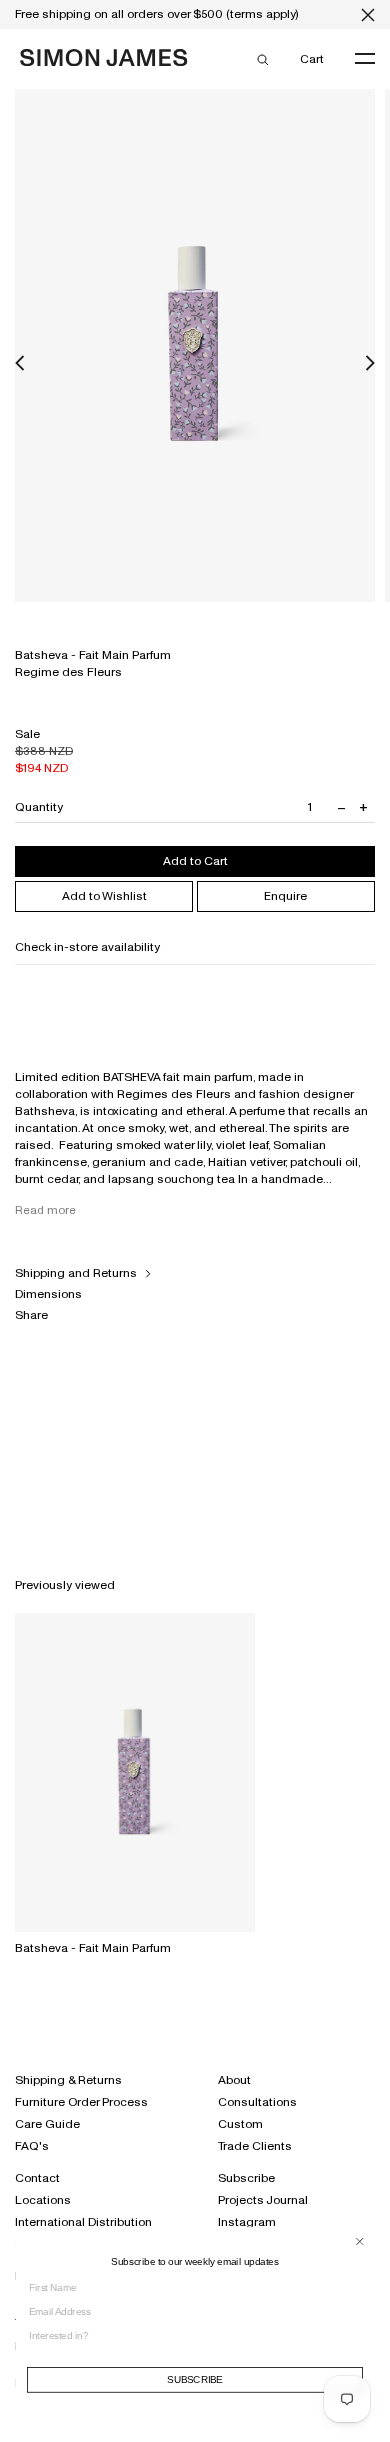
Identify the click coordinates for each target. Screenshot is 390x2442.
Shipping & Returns (68, 2080)
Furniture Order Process (81, 2102)
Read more (45, 1210)
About (234, 2080)
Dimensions (48, 1294)
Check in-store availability (87, 947)
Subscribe (246, 2178)
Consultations (257, 2102)
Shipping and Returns (76, 1273)
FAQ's (32, 2146)
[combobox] (190, 2335)
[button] (20, 362)
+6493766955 (336, 979)
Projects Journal (263, 2200)
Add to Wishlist (104, 896)
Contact (37, 2178)
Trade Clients (255, 2146)
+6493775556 (338, 1009)
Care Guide (47, 2124)
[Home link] (104, 61)
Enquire (285, 896)
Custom (240, 2124)
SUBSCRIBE (195, 2379)
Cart (311, 58)
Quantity (39, 807)
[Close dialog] (360, 2241)
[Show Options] (359, 2341)
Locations (43, 2200)
